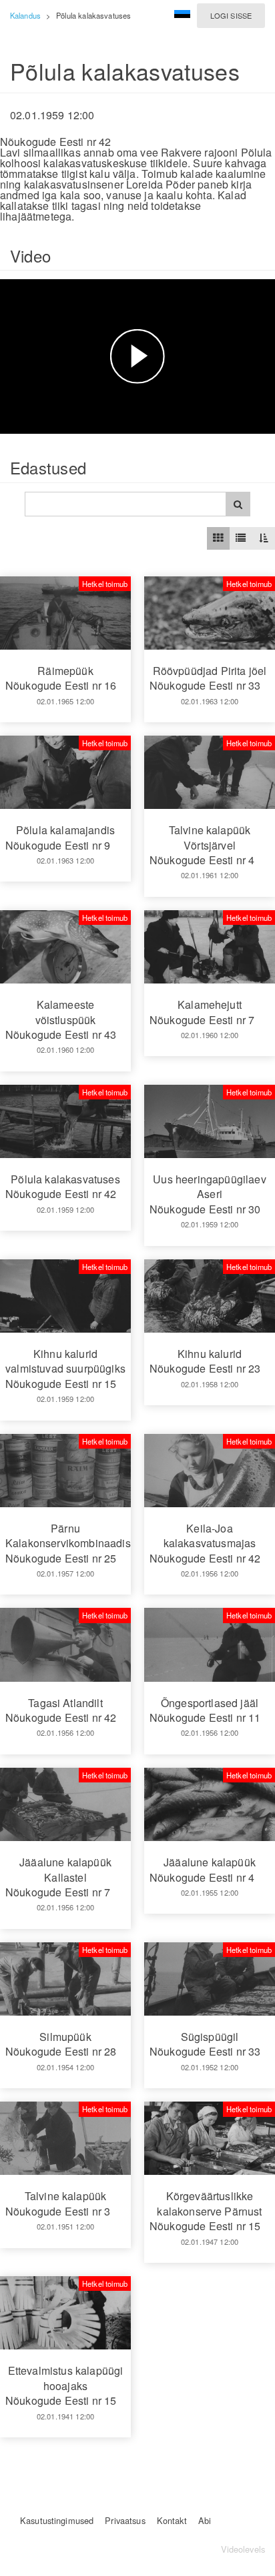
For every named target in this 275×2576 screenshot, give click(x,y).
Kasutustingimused (57, 2520)
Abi (205, 2520)
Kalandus (25, 15)
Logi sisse (231, 15)
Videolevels (243, 2549)
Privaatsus (125, 2520)
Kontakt (172, 2520)
